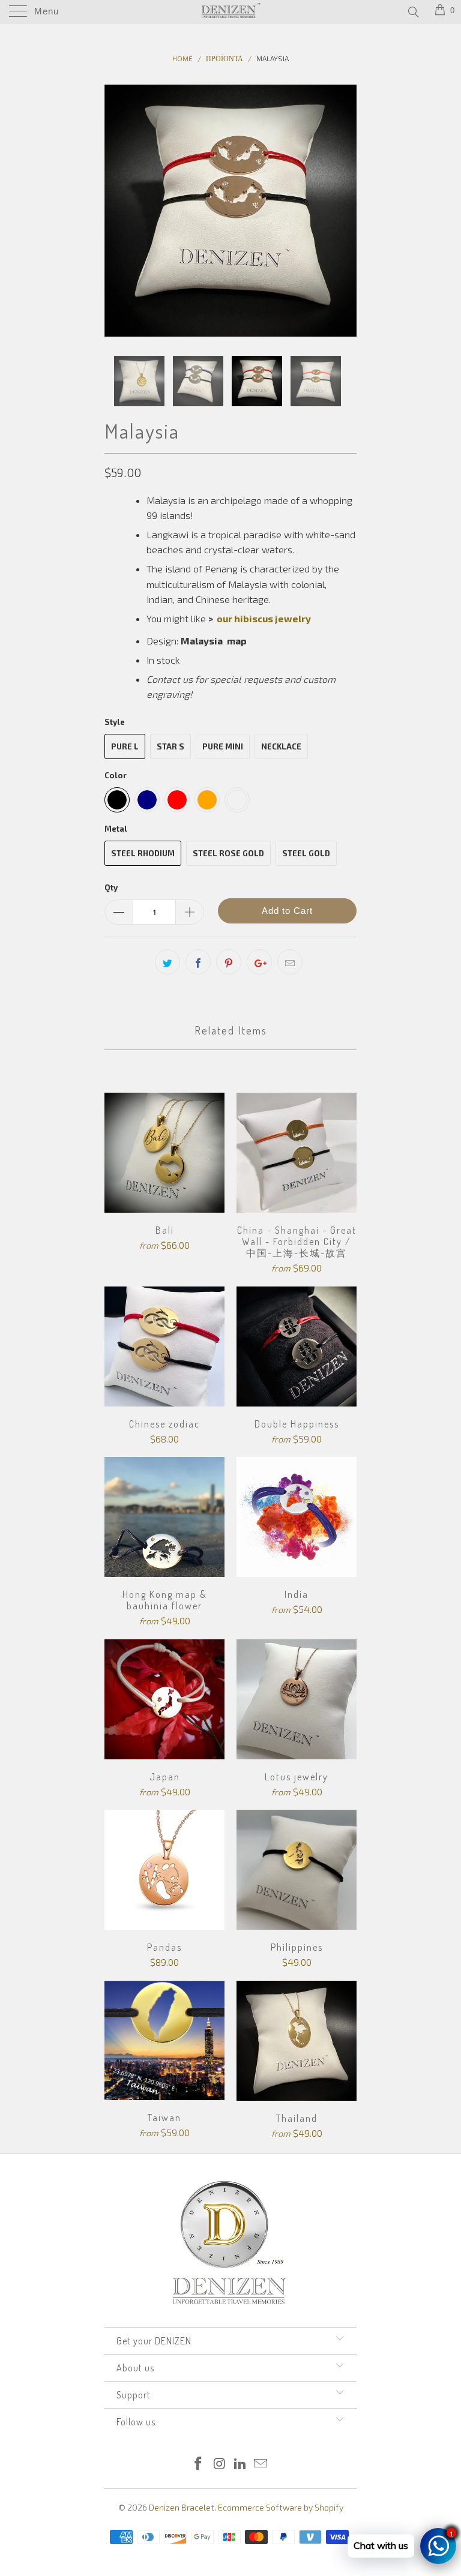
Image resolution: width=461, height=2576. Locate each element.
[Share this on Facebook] (198, 962)
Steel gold (306, 853)
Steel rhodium (143, 853)
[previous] (118, 211)
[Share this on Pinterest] (229, 962)
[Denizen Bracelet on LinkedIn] (241, 2464)
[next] (343, 211)
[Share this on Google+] (259, 962)
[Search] (413, 11)
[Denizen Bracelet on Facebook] (199, 2464)
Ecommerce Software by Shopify (281, 2507)
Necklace (281, 746)
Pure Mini (223, 746)
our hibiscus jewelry (264, 618)
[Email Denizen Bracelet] (261, 2464)
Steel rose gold (228, 853)
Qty (111, 887)
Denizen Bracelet (182, 2507)
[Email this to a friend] (290, 962)
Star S (170, 746)
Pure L (125, 746)
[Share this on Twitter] (167, 962)
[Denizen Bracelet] (230, 12)
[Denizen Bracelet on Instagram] (220, 2464)
